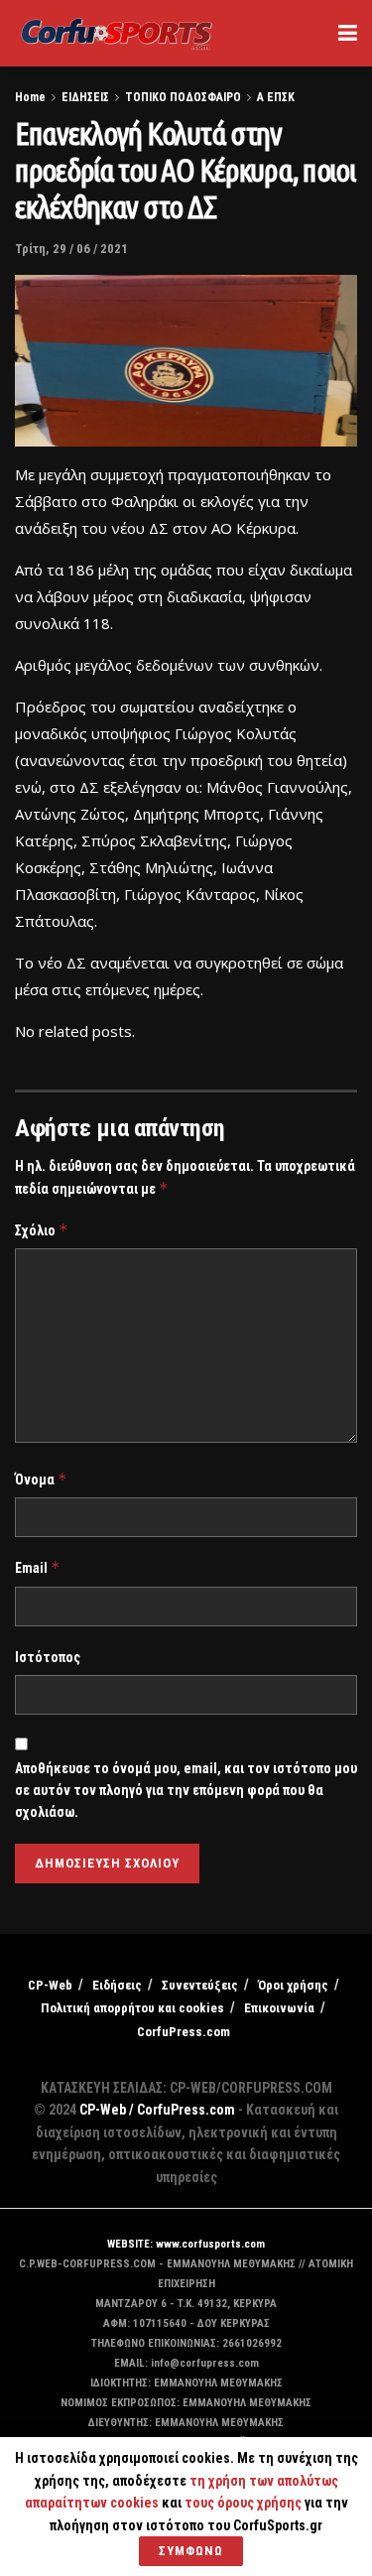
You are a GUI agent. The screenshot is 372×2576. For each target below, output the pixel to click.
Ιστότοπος (48, 1657)
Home (30, 97)
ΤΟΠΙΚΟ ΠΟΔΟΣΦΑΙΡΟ (183, 97)
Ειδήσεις (117, 1985)
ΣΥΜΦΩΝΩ (191, 2551)
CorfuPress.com (184, 2032)
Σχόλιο (42, 1230)
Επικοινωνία (279, 2008)
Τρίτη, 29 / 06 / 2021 (71, 249)
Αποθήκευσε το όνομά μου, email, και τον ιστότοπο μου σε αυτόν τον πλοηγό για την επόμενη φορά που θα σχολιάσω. (186, 1791)
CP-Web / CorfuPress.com (157, 2110)
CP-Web (50, 1985)
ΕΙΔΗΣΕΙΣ (85, 97)
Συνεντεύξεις (200, 1985)
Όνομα (41, 1479)
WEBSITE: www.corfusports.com (186, 2244)
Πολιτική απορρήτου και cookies (132, 2008)
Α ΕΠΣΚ (276, 97)
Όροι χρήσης (293, 1985)
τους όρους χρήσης (245, 2503)
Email (38, 1567)
